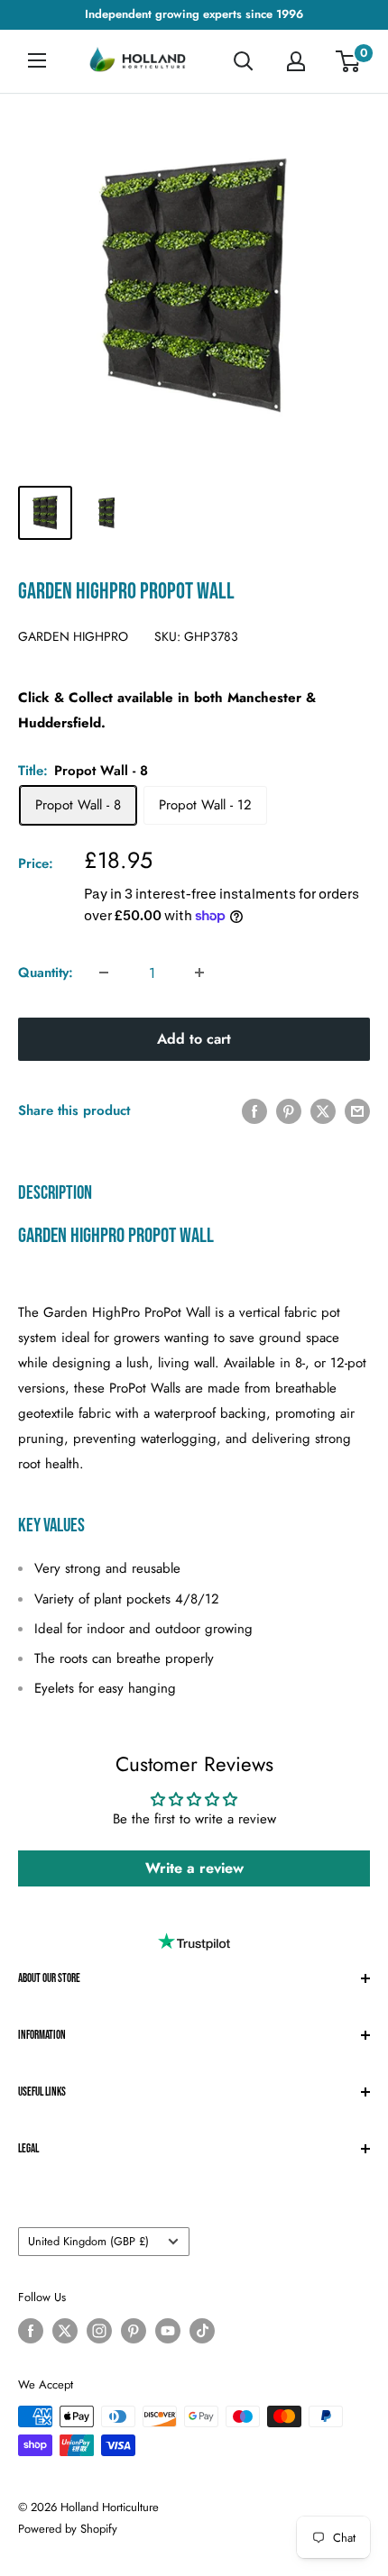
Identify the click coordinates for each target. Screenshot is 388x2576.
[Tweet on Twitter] (323, 1110)
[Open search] (244, 61)
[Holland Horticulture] (139, 62)
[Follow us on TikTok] (202, 2331)
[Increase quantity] (199, 973)
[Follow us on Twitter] (65, 2331)
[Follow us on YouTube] (168, 2331)
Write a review (194, 1868)
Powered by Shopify (68, 2529)
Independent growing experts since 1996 (194, 14)
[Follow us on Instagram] (99, 2331)
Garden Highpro (73, 636)
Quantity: (46, 973)
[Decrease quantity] (104, 973)
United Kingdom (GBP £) (88, 2241)
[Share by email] (357, 1110)
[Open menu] (37, 60)
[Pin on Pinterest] (289, 1110)
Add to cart (194, 1039)
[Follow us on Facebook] (31, 2331)
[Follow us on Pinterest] (134, 2331)
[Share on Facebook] (254, 1110)
